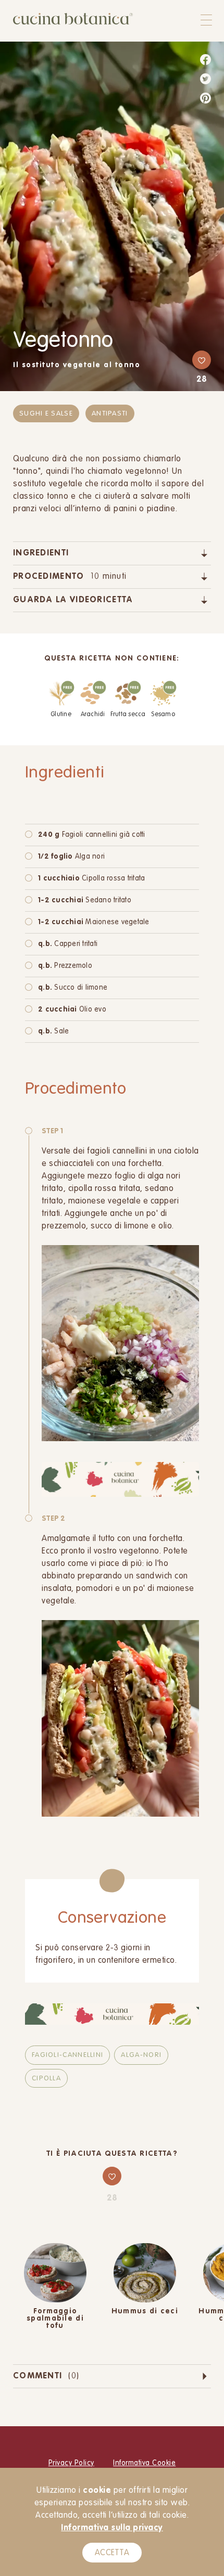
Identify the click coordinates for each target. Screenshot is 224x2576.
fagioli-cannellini (67, 2055)
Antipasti (110, 414)
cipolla (46, 2079)
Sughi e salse (46, 414)
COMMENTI (46, 2376)
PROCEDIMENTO (70, 577)
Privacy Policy (71, 2463)
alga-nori (141, 2055)
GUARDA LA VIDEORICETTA (73, 600)
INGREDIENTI (41, 553)
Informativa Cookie (144, 2463)
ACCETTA (112, 2553)
